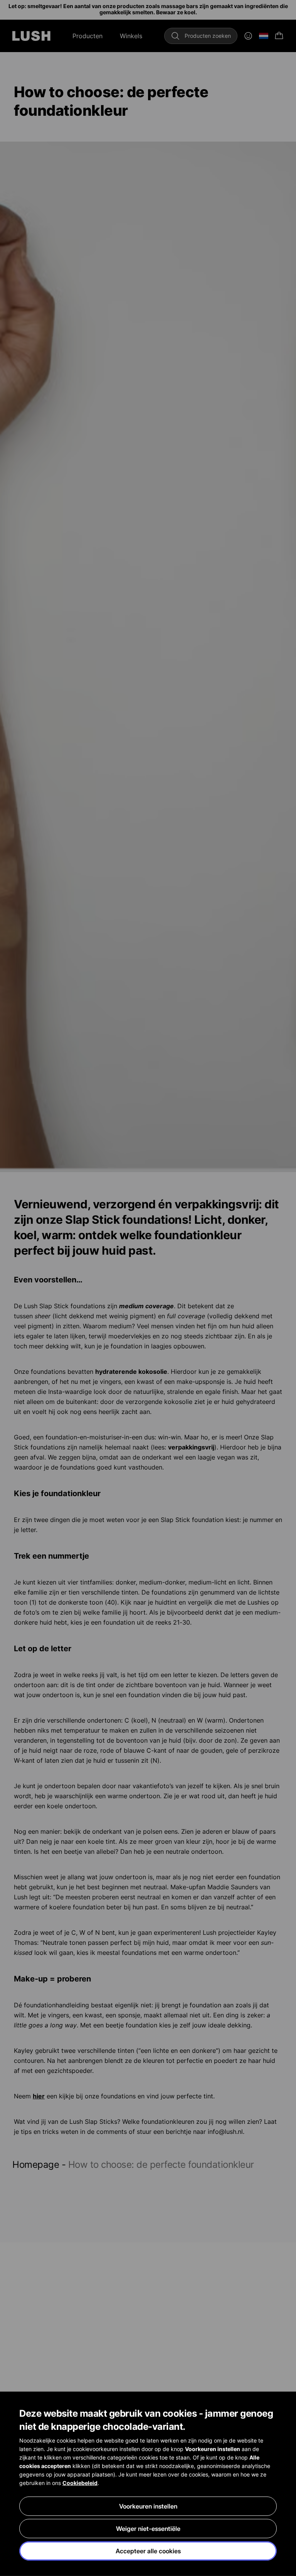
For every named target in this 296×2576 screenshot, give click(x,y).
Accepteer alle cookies (148, 2551)
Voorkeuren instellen (148, 2506)
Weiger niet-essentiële (148, 2529)
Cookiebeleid (80, 2483)
